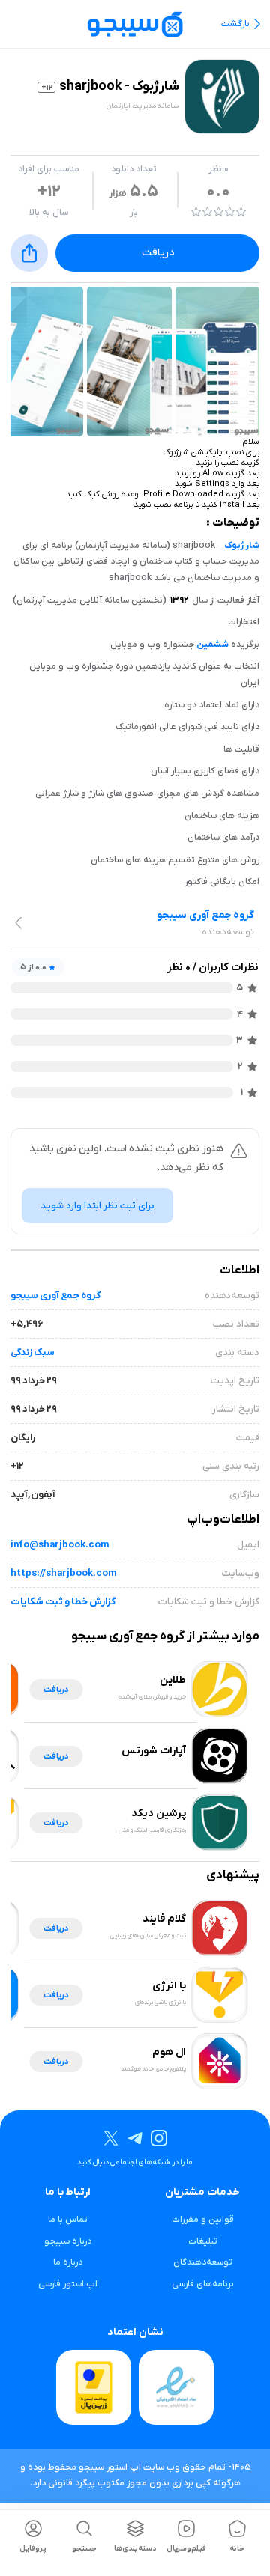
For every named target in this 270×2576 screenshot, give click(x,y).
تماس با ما (68, 2220)
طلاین (173, 1680)
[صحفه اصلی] (135, 24)
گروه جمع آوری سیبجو (55, 1295)
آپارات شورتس (154, 1751)
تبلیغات (203, 2241)
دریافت (158, 253)
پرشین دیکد (159, 1814)
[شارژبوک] (218, 362)
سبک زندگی (33, 1352)
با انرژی (169, 1986)
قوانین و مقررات (203, 2220)
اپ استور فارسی (68, 2284)
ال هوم (169, 2052)
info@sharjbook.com (60, 1545)
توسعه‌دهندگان (203, 2262)
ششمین (213, 645)
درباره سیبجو (68, 2241)
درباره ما (68, 2262)
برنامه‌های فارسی (203, 2284)
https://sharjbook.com (63, 1573)
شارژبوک (242, 546)
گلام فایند (164, 1919)
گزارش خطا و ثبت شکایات (63, 1602)
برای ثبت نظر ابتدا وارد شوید (97, 1206)
